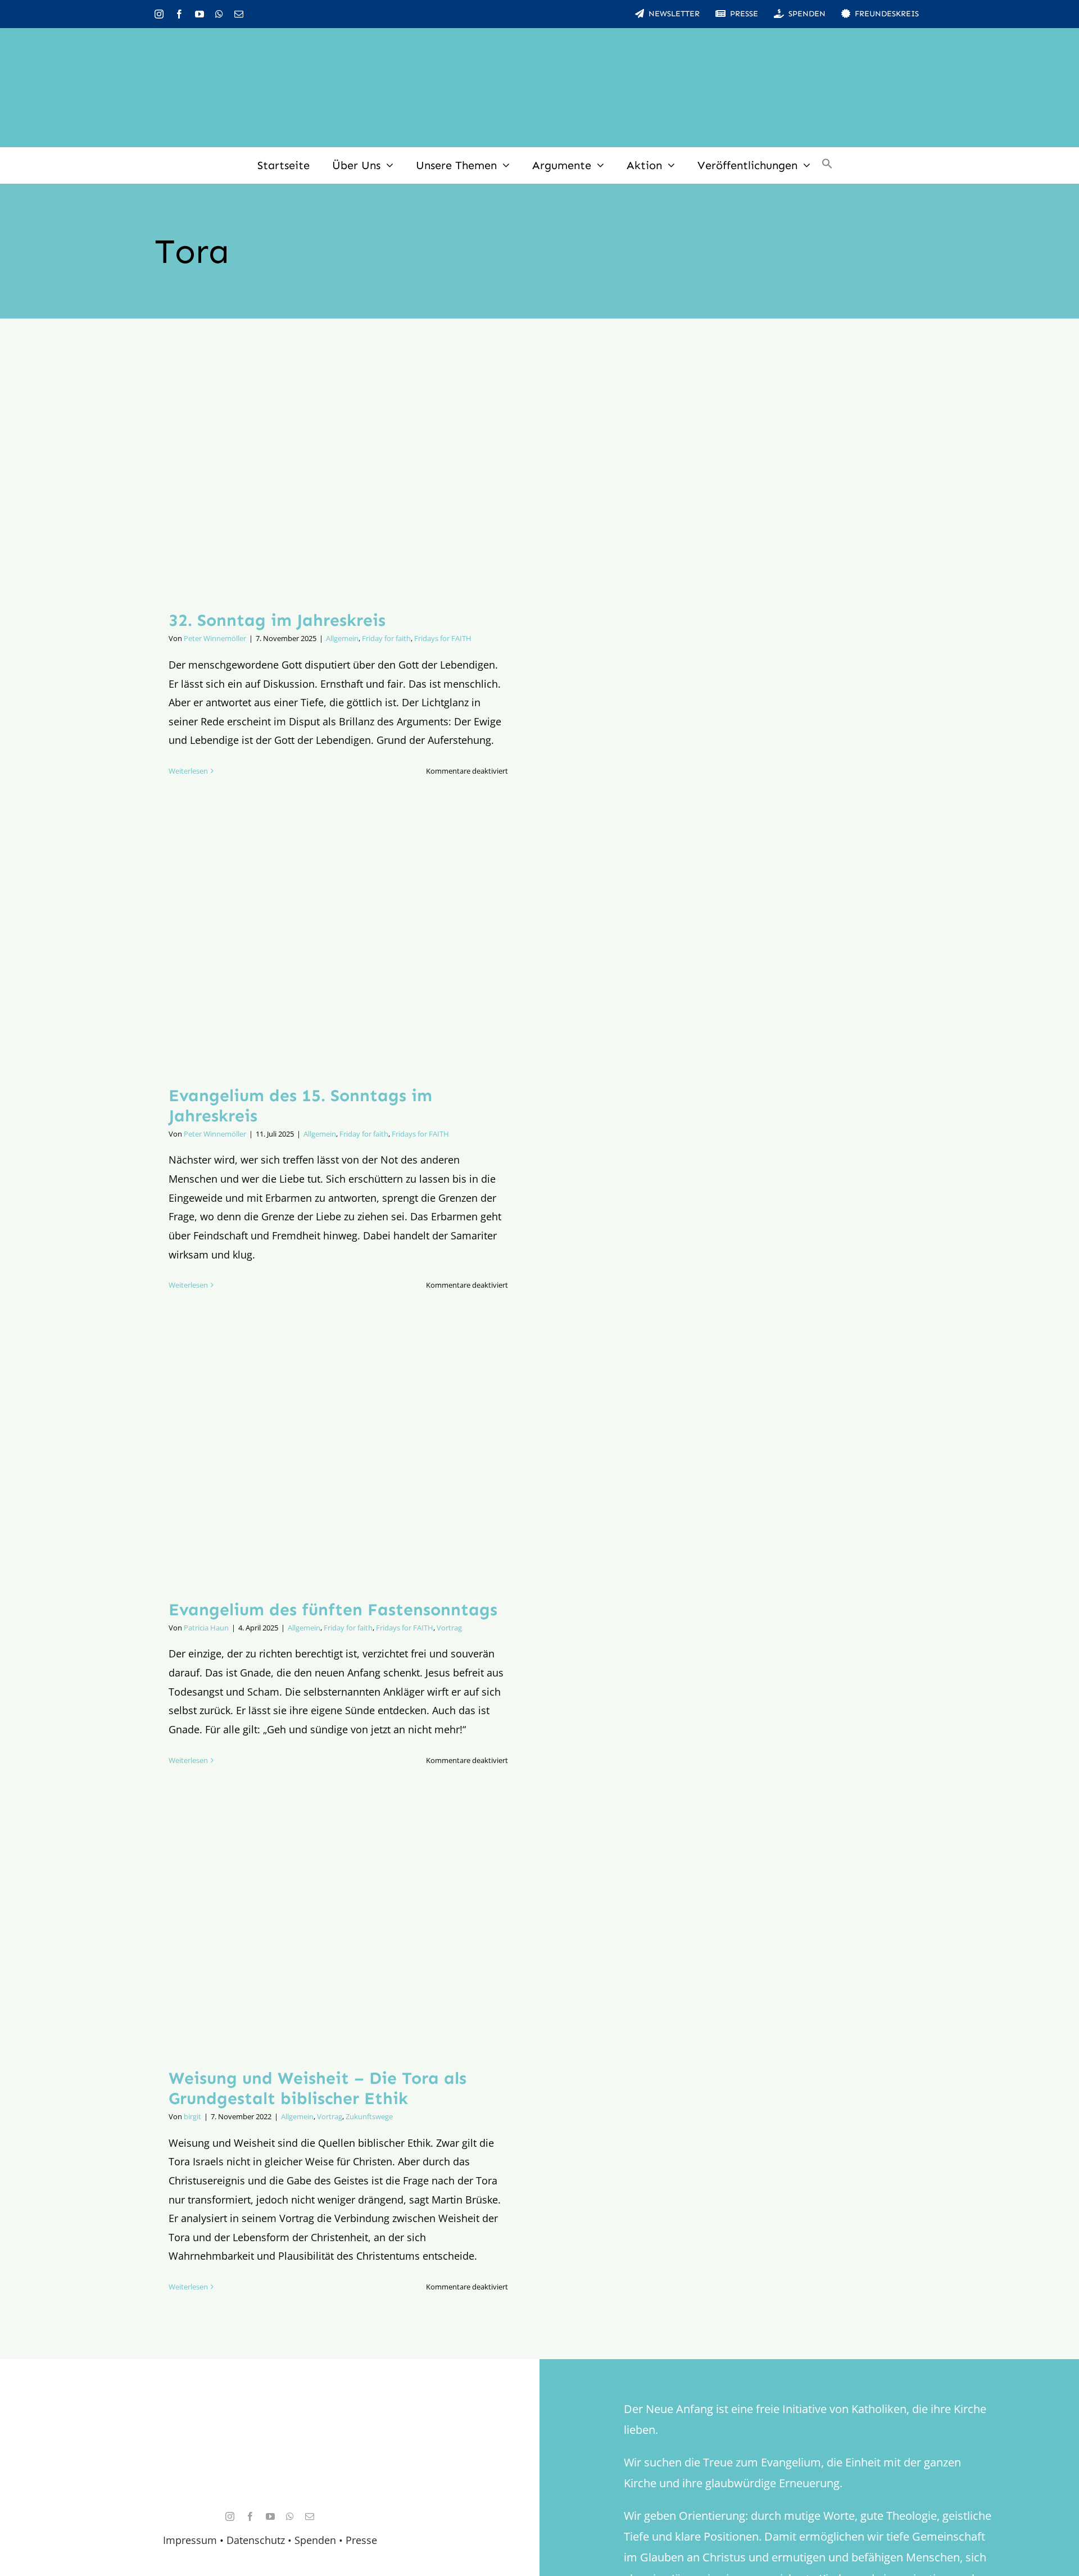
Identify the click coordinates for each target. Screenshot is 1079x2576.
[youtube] (200, 14)
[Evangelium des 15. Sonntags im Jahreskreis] (338, 948)
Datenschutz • (259, 2540)
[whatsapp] (219, 14)
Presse (361, 2540)
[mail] (239, 14)
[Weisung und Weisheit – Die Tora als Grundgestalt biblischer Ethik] (338, 1934)
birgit (192, 2116)
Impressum (190, 2540)
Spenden (317, 2540)
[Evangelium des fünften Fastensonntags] (338, 1462)
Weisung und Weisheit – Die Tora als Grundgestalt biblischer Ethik (318, 2088)
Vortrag (449, 1628)
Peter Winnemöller (215, 638)
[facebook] (179, 14)
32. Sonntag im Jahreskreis (277, 620)
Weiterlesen (188, 771)
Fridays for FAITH (443, 638)
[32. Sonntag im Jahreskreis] (338, 473)
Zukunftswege (369, 2116)
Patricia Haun (206, 1628)
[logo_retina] (273, 2420)
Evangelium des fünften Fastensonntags (333, 1610)
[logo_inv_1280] (539, 44)
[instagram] (159, 14)
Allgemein (342, 638)
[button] (827, 165)
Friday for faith (386, 638)
